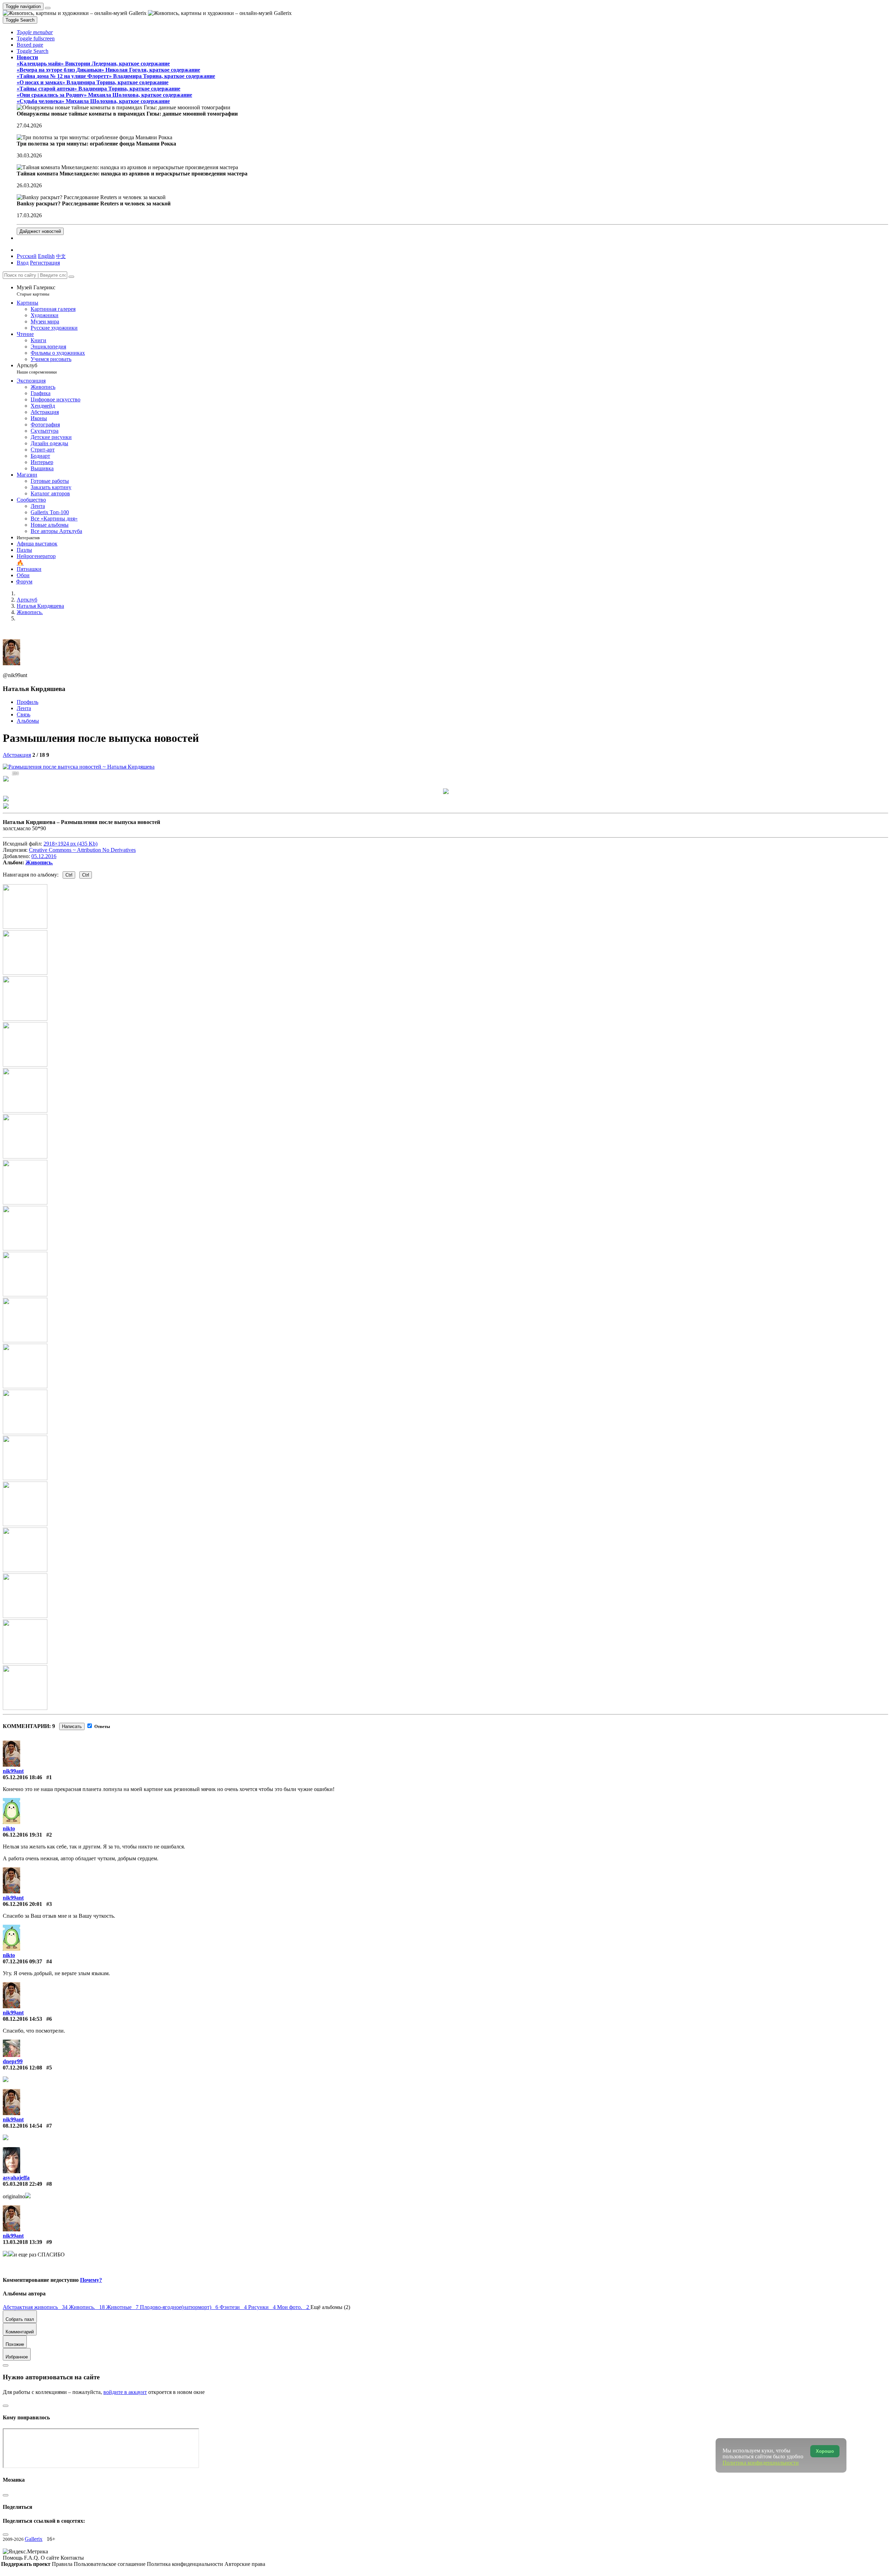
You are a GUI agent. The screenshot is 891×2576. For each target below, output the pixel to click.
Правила (63, 2564)
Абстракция (17, 755)
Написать (72, 1726)
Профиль (27, 702)
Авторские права (245, 2564)
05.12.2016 (44, 856)
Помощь (13, 2558)
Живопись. (39, 862)
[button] (35, 32)
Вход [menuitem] (23, 263)
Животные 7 (123, 2307)
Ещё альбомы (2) (330, 2307)
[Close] (71, 277)
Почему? (91, 2280)
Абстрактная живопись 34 (36, 2307)
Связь (23, 714)
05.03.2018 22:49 (22, 2184)
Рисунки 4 (263, 2307)
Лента (24, 708)
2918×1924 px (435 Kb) (70, 844)
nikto (9, 1828)
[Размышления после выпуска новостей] (79, 767)
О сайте (51, 2558)
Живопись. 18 (88, 2307)
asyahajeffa (16, 2178)
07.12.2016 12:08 (22, 2068)
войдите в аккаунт (125, 2392)
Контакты (72, 2558)
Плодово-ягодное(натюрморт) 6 (180, 2307)
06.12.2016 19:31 (22, 1835)
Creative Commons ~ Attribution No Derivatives (82, 850)
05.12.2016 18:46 (22, 1777)
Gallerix (34, 2539)
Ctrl (69, 875)
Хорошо (825, 2451)
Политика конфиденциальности (186, 2564)
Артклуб (37, 368)
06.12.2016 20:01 (22, 1904)
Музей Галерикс (36, 290)
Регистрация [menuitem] (45, 263)
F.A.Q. (32, 2558)
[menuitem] (61, 256)
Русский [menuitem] (27, 256)
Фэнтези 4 (234, 2307)
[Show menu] (48, 8)
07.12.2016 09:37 (22, 1961)
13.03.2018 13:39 (22, 2242)
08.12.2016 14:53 (22, 2019)
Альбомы (28, 721)
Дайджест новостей (40, 231)
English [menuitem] (46, 256)
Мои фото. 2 (294, 2307)
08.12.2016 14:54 (22, 2126)
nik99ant (13, 1771)
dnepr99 (13, 2061)
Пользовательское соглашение (110, 2564)
